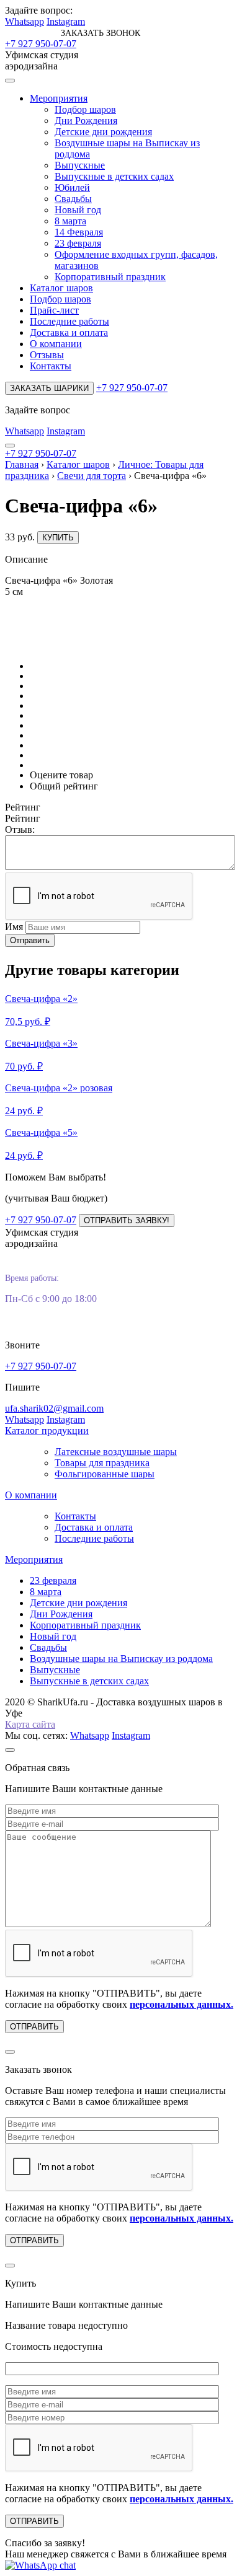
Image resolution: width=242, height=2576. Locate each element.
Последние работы (69, 321)
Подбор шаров (85, 109)
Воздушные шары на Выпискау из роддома (121, 1659)
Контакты (51, 366)
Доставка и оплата (69, 332)
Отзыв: (20, 829)
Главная (22, 464)
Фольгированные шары (105, 1474)
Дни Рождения (86, 121)
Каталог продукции (47, 1431)
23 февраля (78, 243)
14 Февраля (79, 232)
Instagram (66, 21)
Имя (14, 927)
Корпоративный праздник (110, 277)
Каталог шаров (61, 288)
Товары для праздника (102, 1463)
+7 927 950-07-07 (41, 44)
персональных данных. (181, 2004)
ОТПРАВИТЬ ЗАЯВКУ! (127, 1220)
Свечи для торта (92, 476)
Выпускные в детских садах (114, 176)
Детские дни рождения (103, 132)
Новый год (78, 210)
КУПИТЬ (58, 538)
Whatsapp (25, 21)
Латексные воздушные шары (116, 1452)
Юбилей (72, 187)
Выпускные (80, 165)
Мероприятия (59, 98)
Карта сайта (30, 1724)
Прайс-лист (54, 310)
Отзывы (47, 355)
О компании (56, 344)
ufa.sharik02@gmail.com (54, 1408)
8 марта (70, 221)
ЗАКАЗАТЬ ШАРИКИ (49, 388)
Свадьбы (73, 199)
